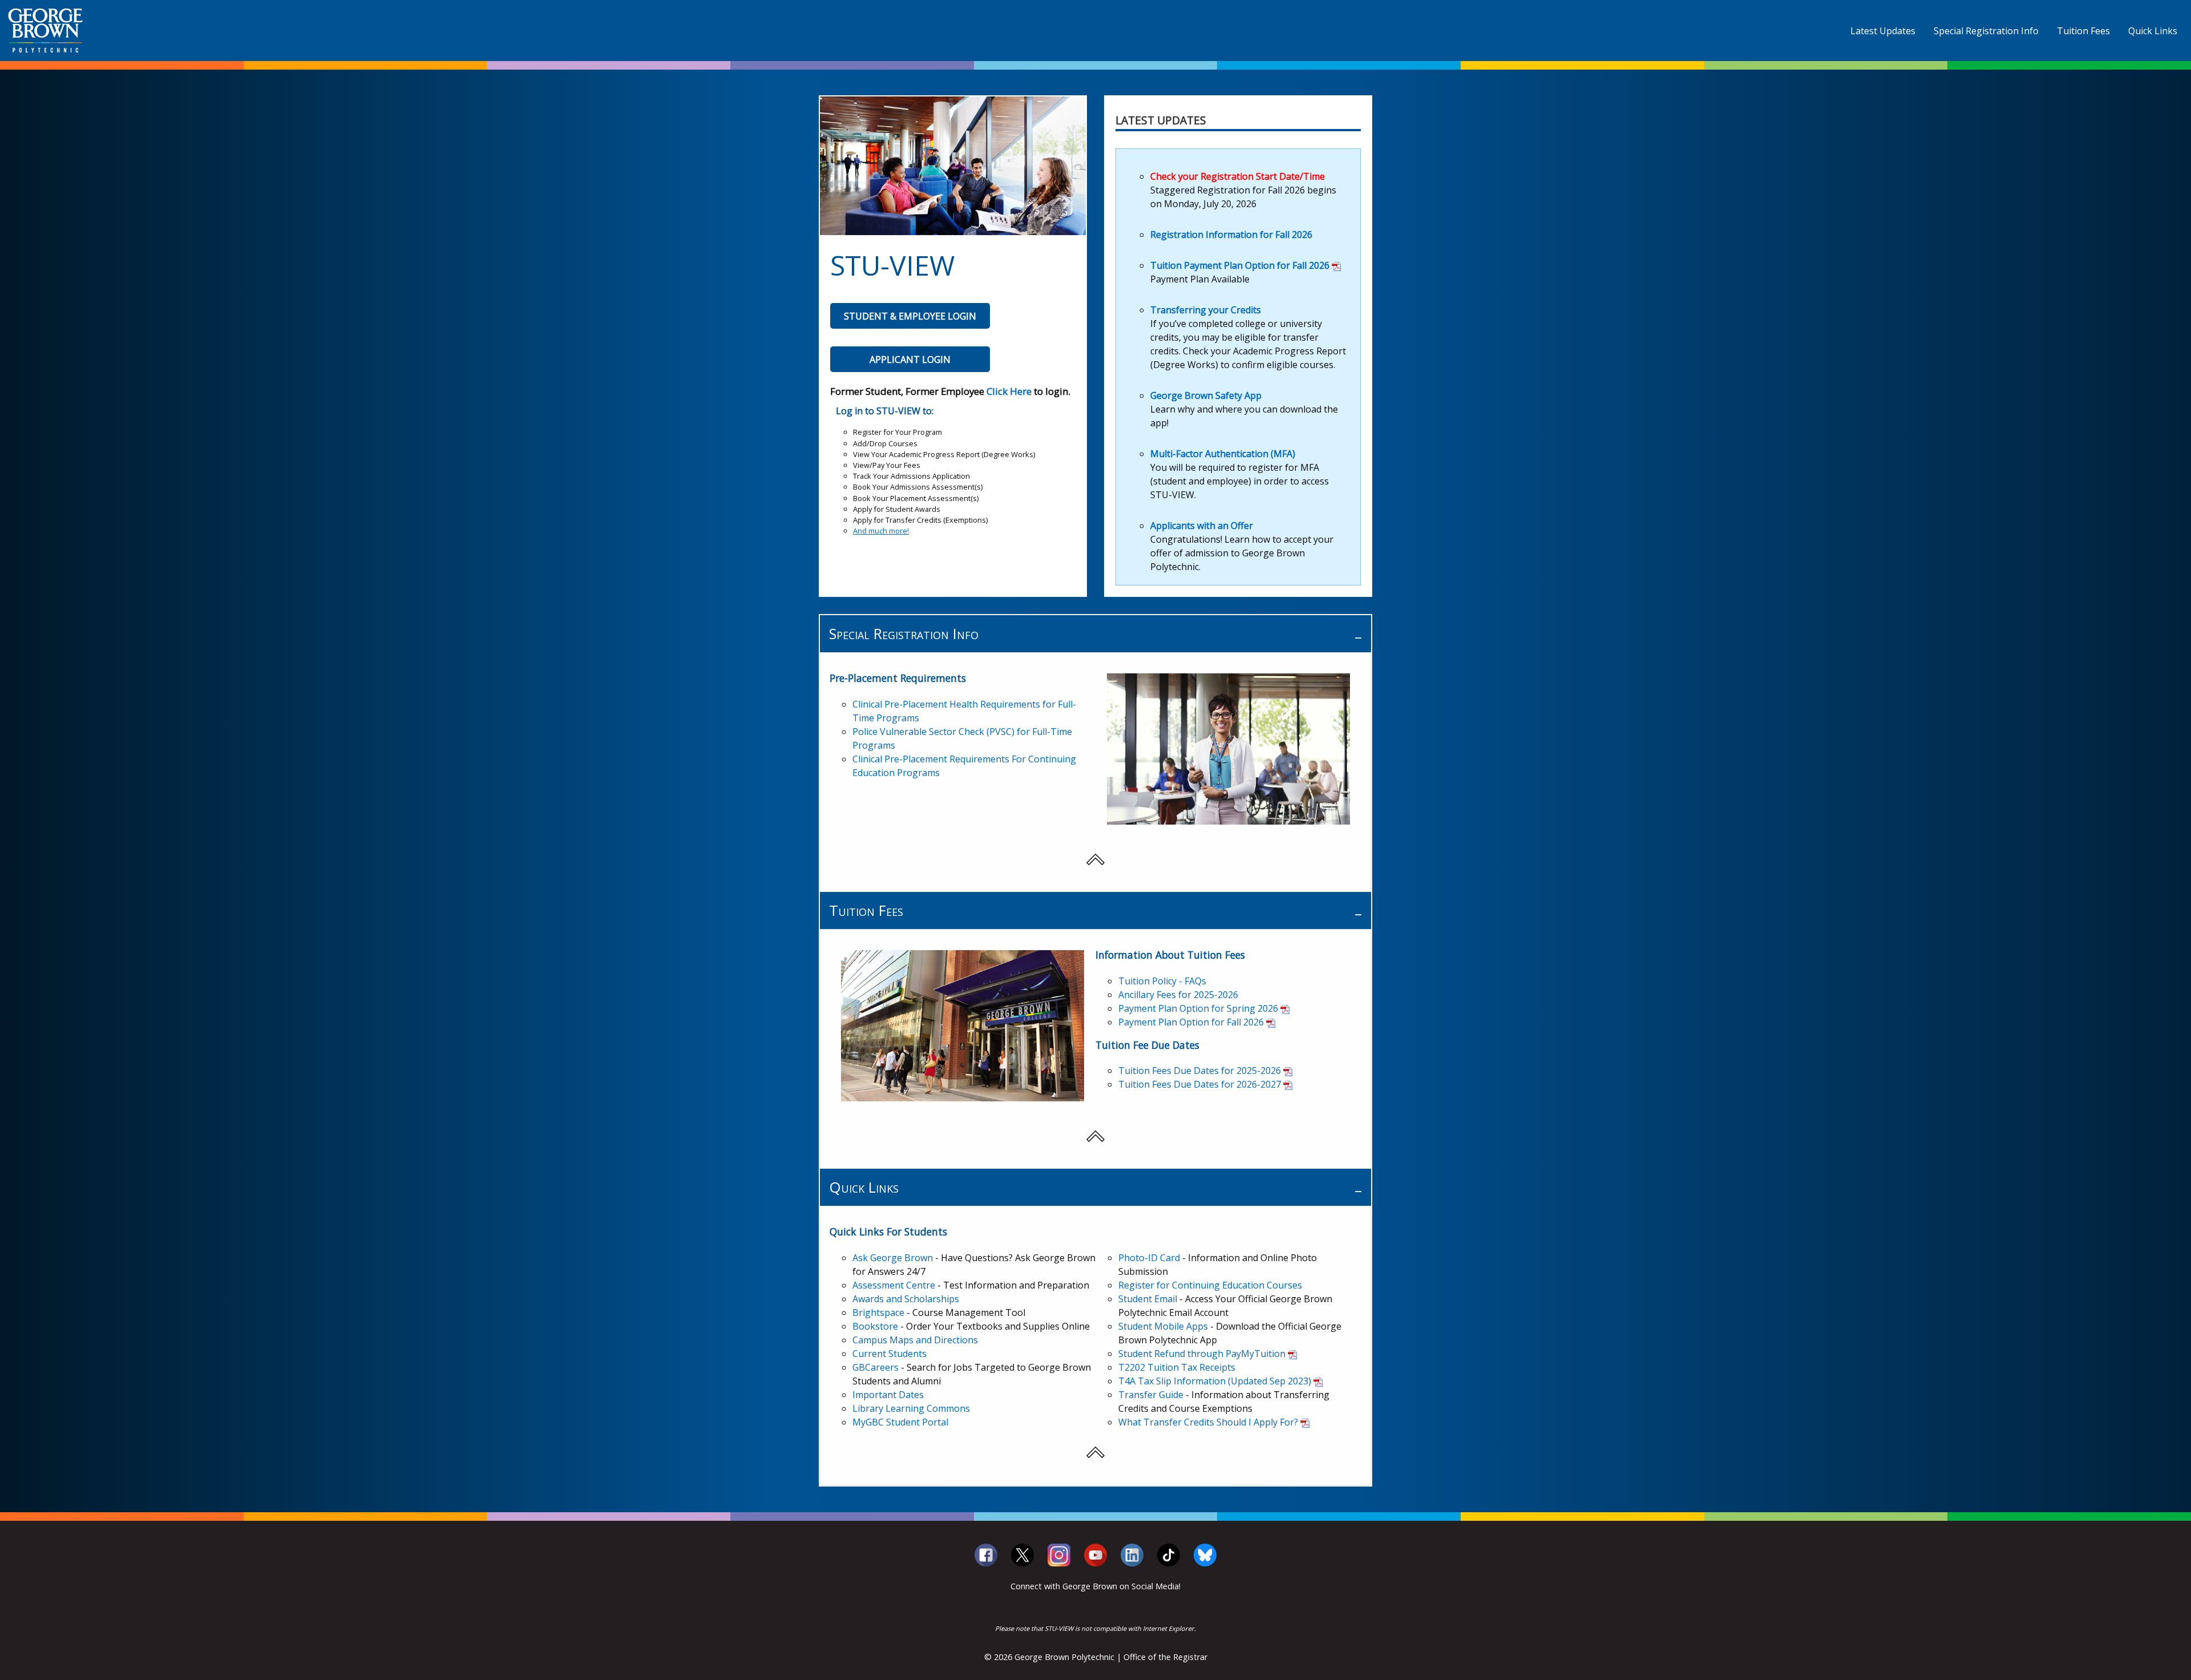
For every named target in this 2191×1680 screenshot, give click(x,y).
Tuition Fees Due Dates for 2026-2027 (1200, 1084)
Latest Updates (1883, 31)
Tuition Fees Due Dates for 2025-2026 (1200, 1071)
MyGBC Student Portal (900, 1422)
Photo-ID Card (1149, 1258)
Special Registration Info (1986, 31)
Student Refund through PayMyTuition (1202, 1354)
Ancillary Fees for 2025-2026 (1178, 995)
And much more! (881, 531)
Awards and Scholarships (906, 1299)
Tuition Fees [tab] (866, 910)
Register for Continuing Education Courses (1210, 1285)
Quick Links (2153, 31)
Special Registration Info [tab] (904, 634)
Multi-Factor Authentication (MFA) (1223, 454)
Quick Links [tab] (864, 1187)
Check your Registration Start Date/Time (1238, 176)
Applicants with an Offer (1202, 526)
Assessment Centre (894, 1285)
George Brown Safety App (1206, 395)
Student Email (1148, 1299)
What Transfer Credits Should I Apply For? (1208, 1422)
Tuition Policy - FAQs (1162, 981)
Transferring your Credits (1206, 310)
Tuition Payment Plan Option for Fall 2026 (1240, 265)
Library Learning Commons (911, 1408)
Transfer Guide (1151, 1395)
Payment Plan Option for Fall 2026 (1191, 1022)
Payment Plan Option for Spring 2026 (1198, 1008)
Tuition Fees (2083, 31)
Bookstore (875, 1326)
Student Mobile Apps (1163, 1326)
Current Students (890, 1354)
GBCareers (876, 1367)
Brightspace (878, 1312)
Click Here (1009, 391)
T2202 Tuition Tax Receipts (1177, 1367)
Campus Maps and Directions (915, 1340)
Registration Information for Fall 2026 (1231, 235)
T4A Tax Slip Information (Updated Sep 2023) (1215, 1381)
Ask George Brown (893, 1258)
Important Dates (888, 1395)
